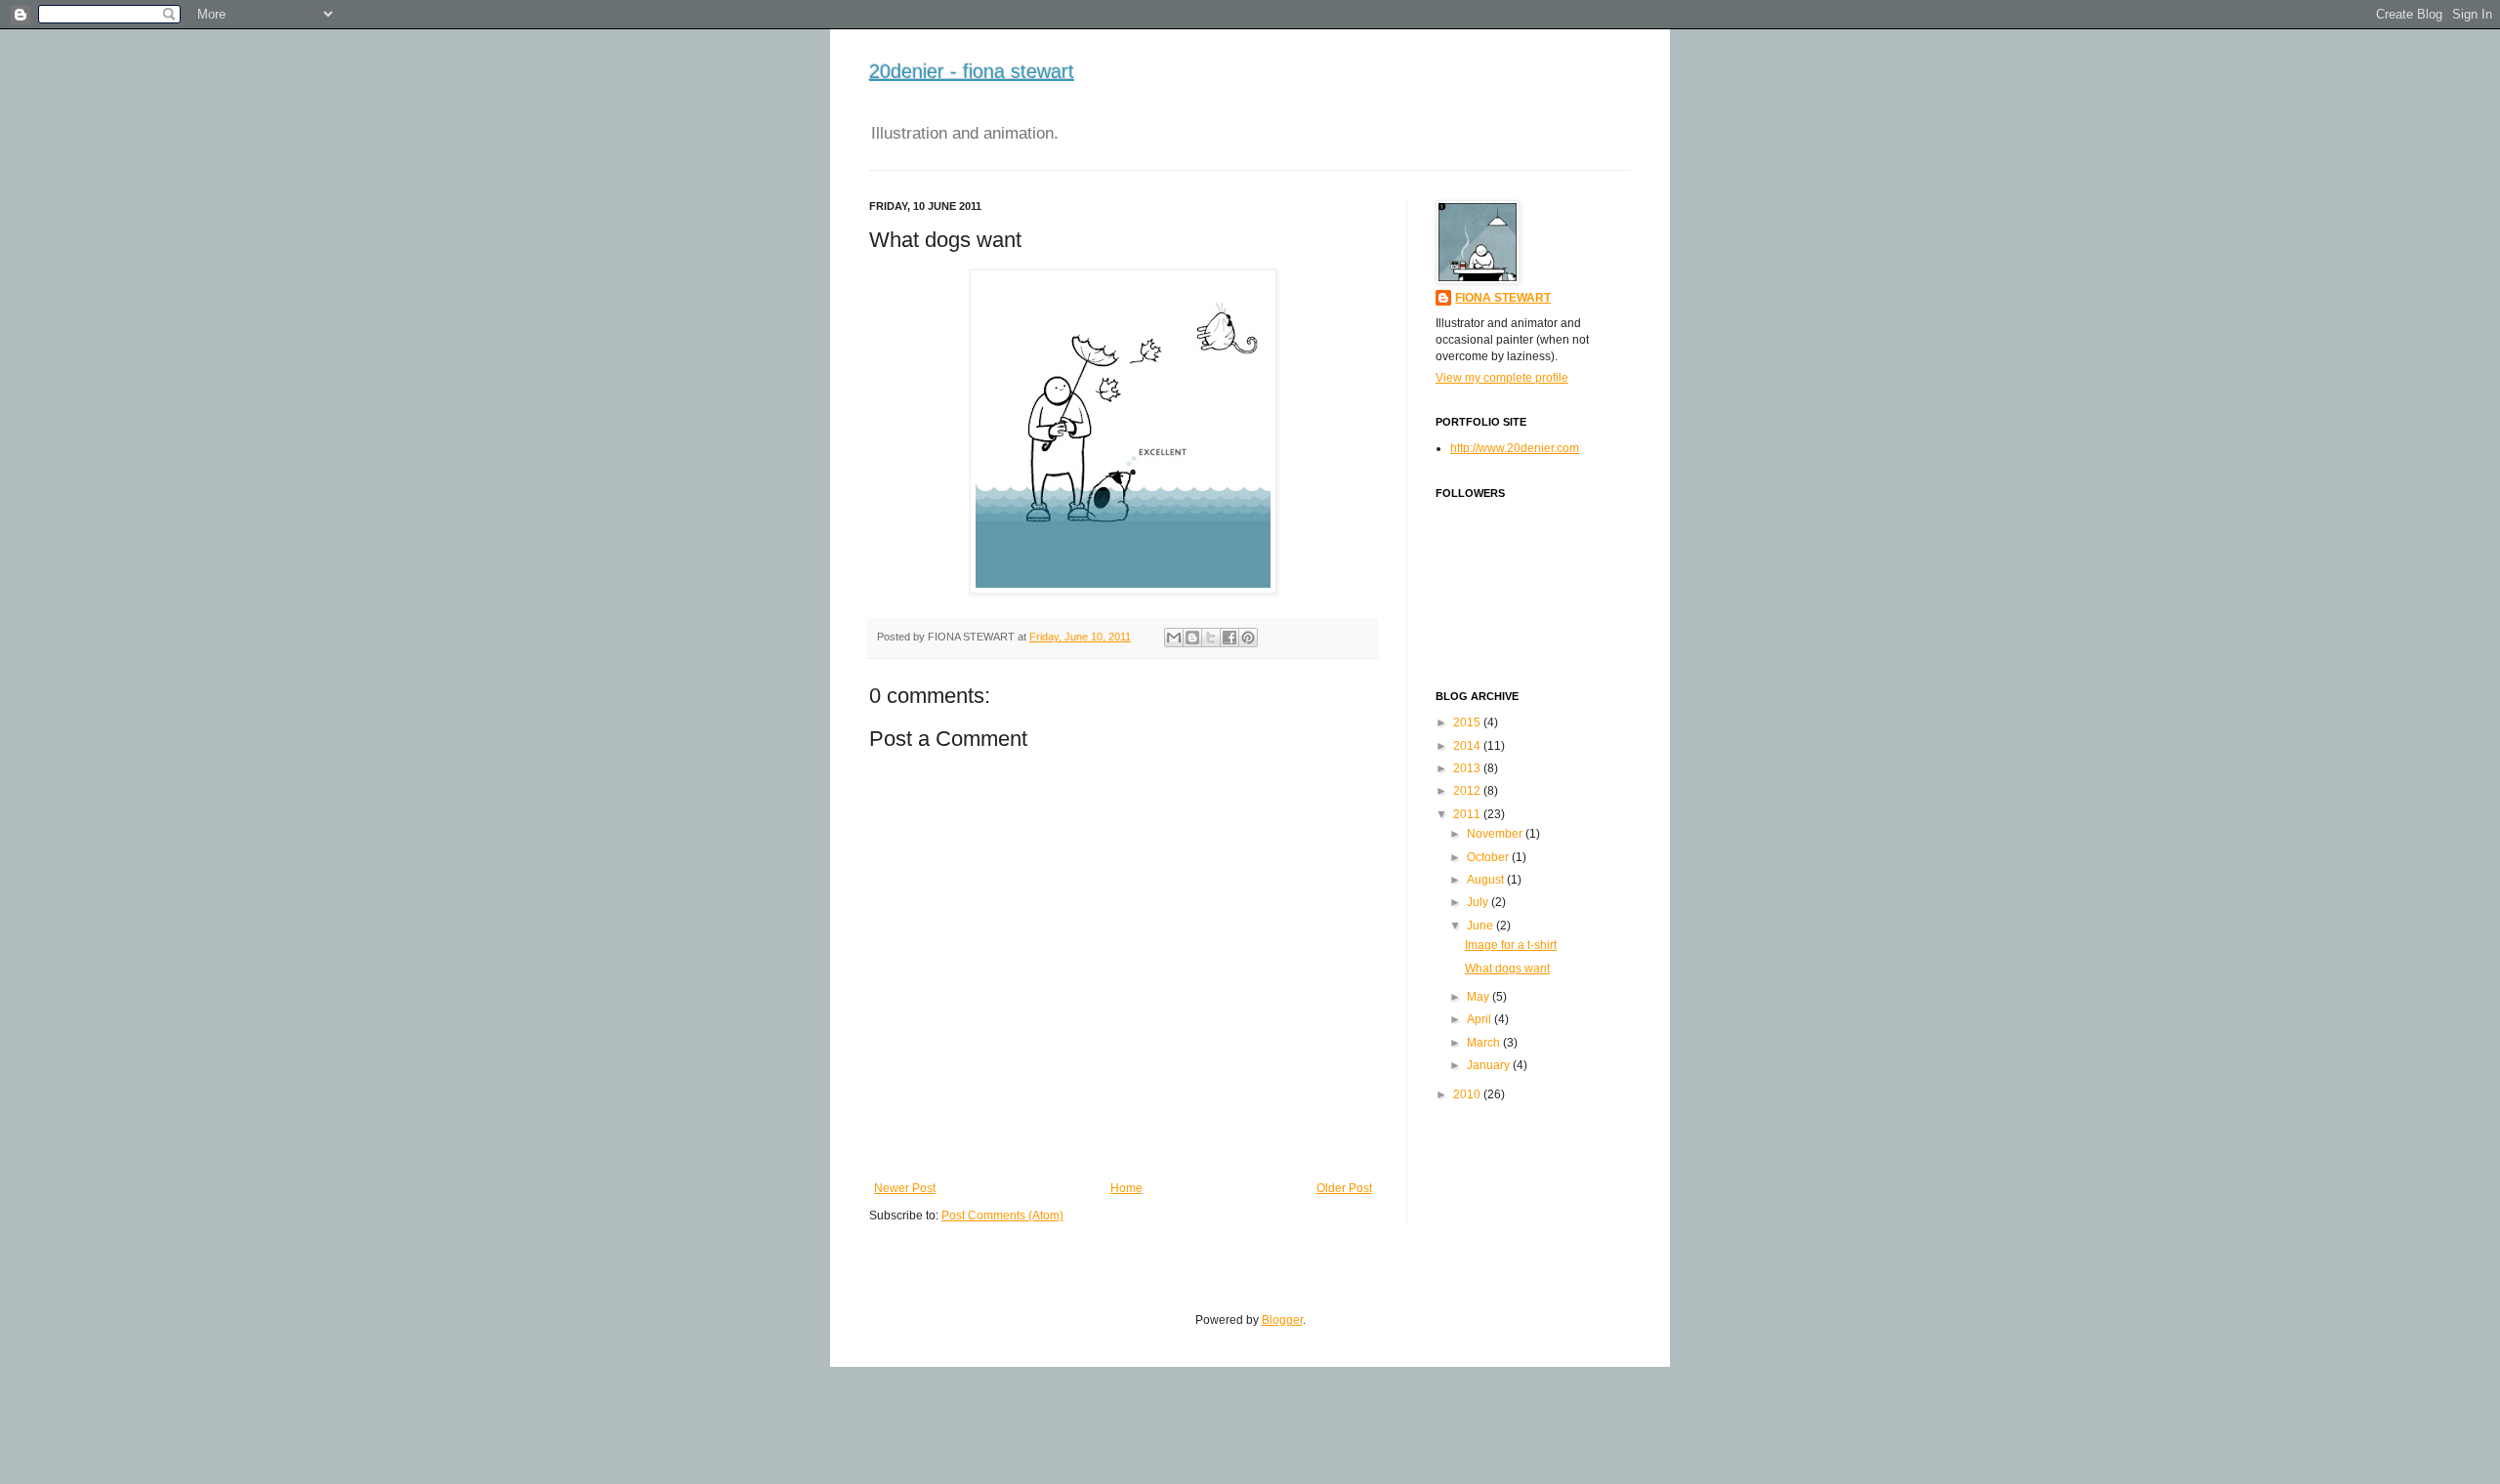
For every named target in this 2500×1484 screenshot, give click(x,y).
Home (1126, 1188)
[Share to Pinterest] (1248, 638)
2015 (1467, 722)
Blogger (1282, 1320)
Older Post (1344, 1188)
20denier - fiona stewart (972, 71)
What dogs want (1507, 969)
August (1485, 880)
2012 (1467, 791)
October (1488, 857)
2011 (1467, 814)
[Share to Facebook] (1229, 638)
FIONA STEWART (1503, 298)
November (1495, 834)
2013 (1467, 768)
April (1479, 1019)
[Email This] (1174, 638)
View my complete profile (1502, 378)
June (1480, 926)
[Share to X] (1211, 638)
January (1488, 1065)
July (1478, 902)
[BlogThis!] (1192, 638)
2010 (1467, 1094)
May (1478, 997)
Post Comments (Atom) (1002, 1216)
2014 (1467, 746)
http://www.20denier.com (1515, 448)
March (1483, 1043)
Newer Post (905, 1188)
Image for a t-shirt (1511, 945)
